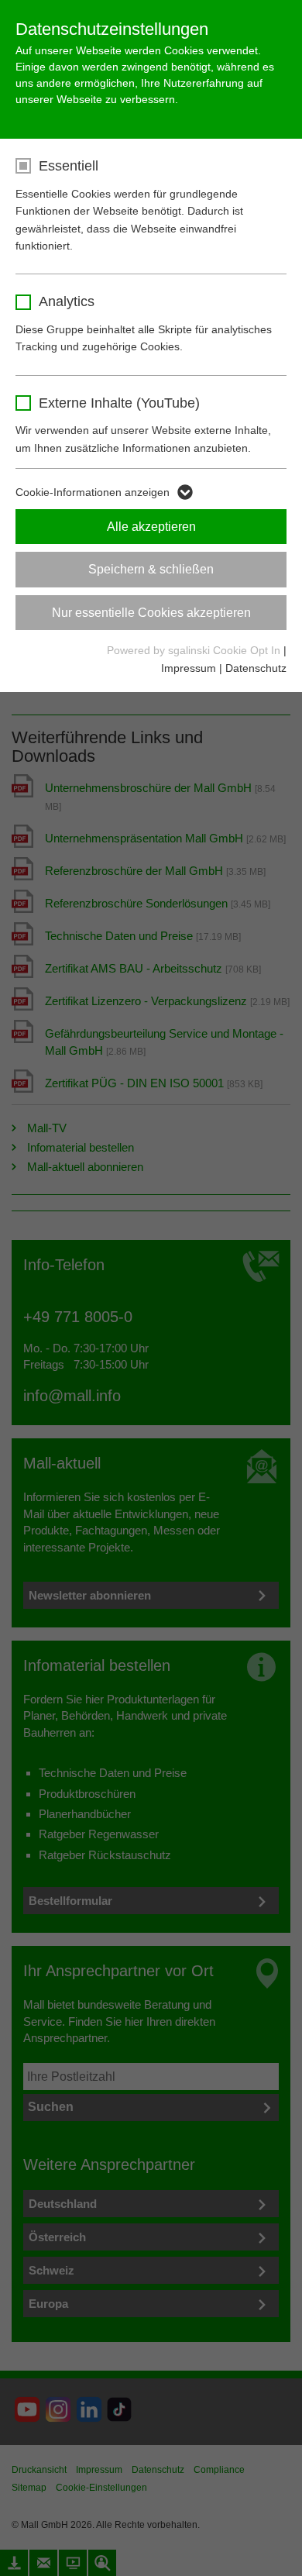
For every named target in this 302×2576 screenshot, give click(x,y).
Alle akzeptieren (151, 527)
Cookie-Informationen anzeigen (93, 492)
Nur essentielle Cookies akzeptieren (151, 613)
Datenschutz (256, 668)
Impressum (189, 668)
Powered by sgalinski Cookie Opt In (195, 650)
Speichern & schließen (151, 569)
